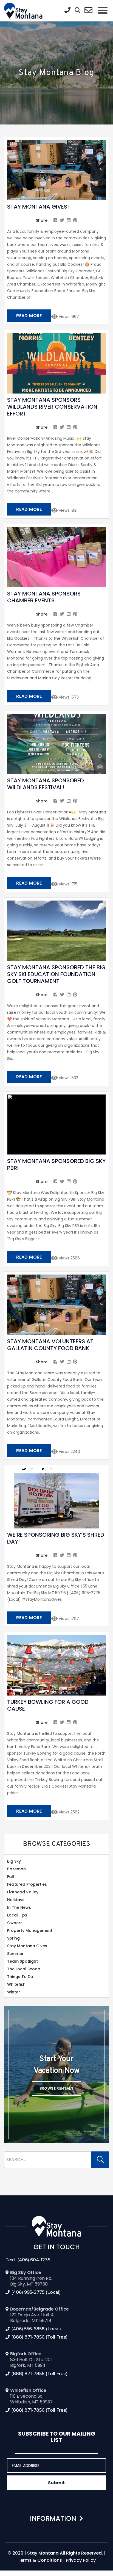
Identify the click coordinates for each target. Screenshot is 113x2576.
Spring (13, 1938)
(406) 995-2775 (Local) (36, 2292)
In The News (19, 1907)
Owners (15, 1923)
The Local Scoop (24, 1969)
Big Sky (14, 1861)
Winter (14, 1992)
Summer (15, 1954)
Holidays (16, 1900)
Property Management (30, 1930)
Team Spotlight (22, 1961)
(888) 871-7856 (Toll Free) (39, 2337)
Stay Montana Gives (27, 1946)
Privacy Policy (81, 2560)
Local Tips (17, 1915)
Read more (29, 316)
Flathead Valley (23, 1892)
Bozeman (16, 1869)
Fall (11, 1877)
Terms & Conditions (40, 2560)
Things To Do (20, 1977)
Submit (56, 2483)
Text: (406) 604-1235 (28, 2260)
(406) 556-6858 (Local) (36, 2329)
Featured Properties (27, 1884)
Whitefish (16, 1984)
